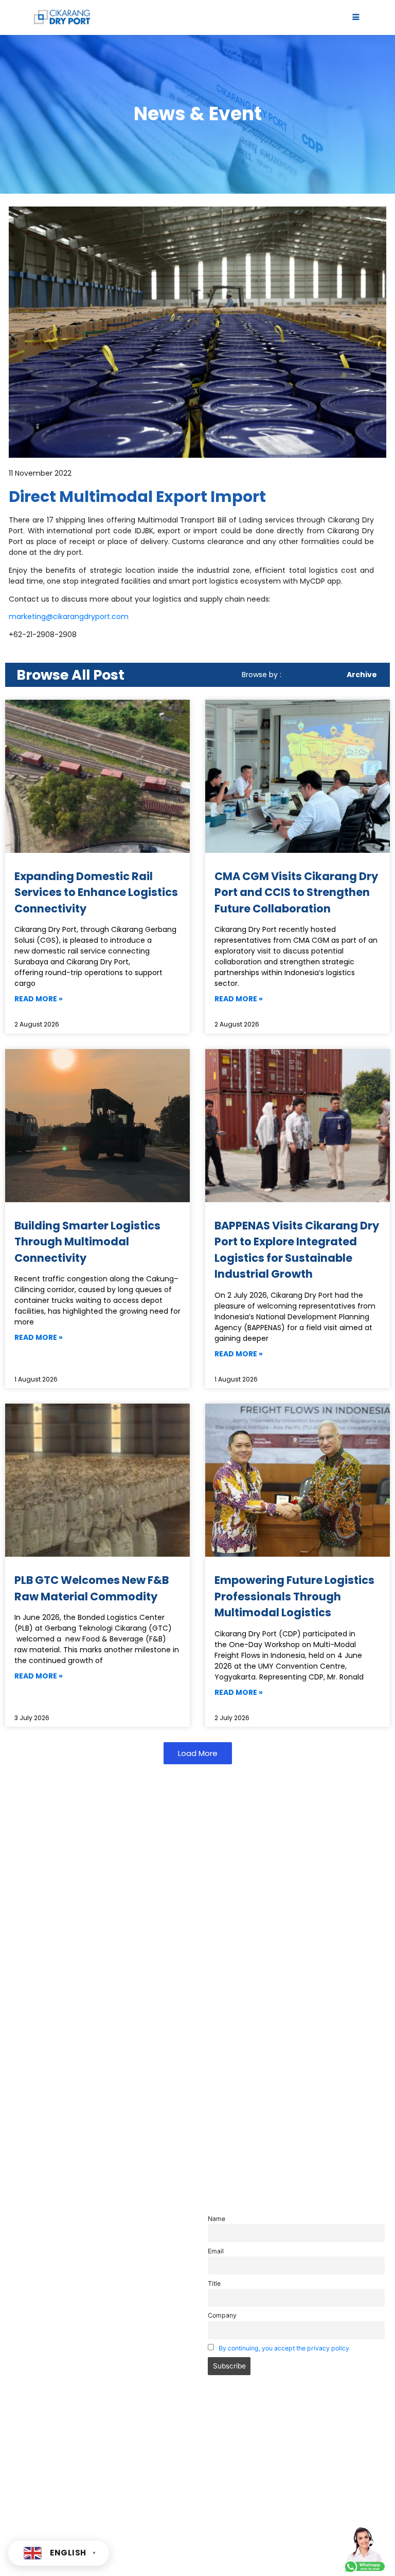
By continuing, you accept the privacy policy (284, 2348)
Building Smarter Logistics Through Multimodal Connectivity (87, 1242)
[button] (198, 1753)
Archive (362, 675)
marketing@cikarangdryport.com (69, 617)
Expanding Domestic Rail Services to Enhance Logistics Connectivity (96, 892)
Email (216, 2251)
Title (214, 2283)
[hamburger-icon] (356, 18)
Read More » (39, 999)
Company (222, 2315)
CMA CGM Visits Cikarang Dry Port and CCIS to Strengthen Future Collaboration (296, 892)
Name (217, 2219)
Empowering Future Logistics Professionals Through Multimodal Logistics (294, 1596)
